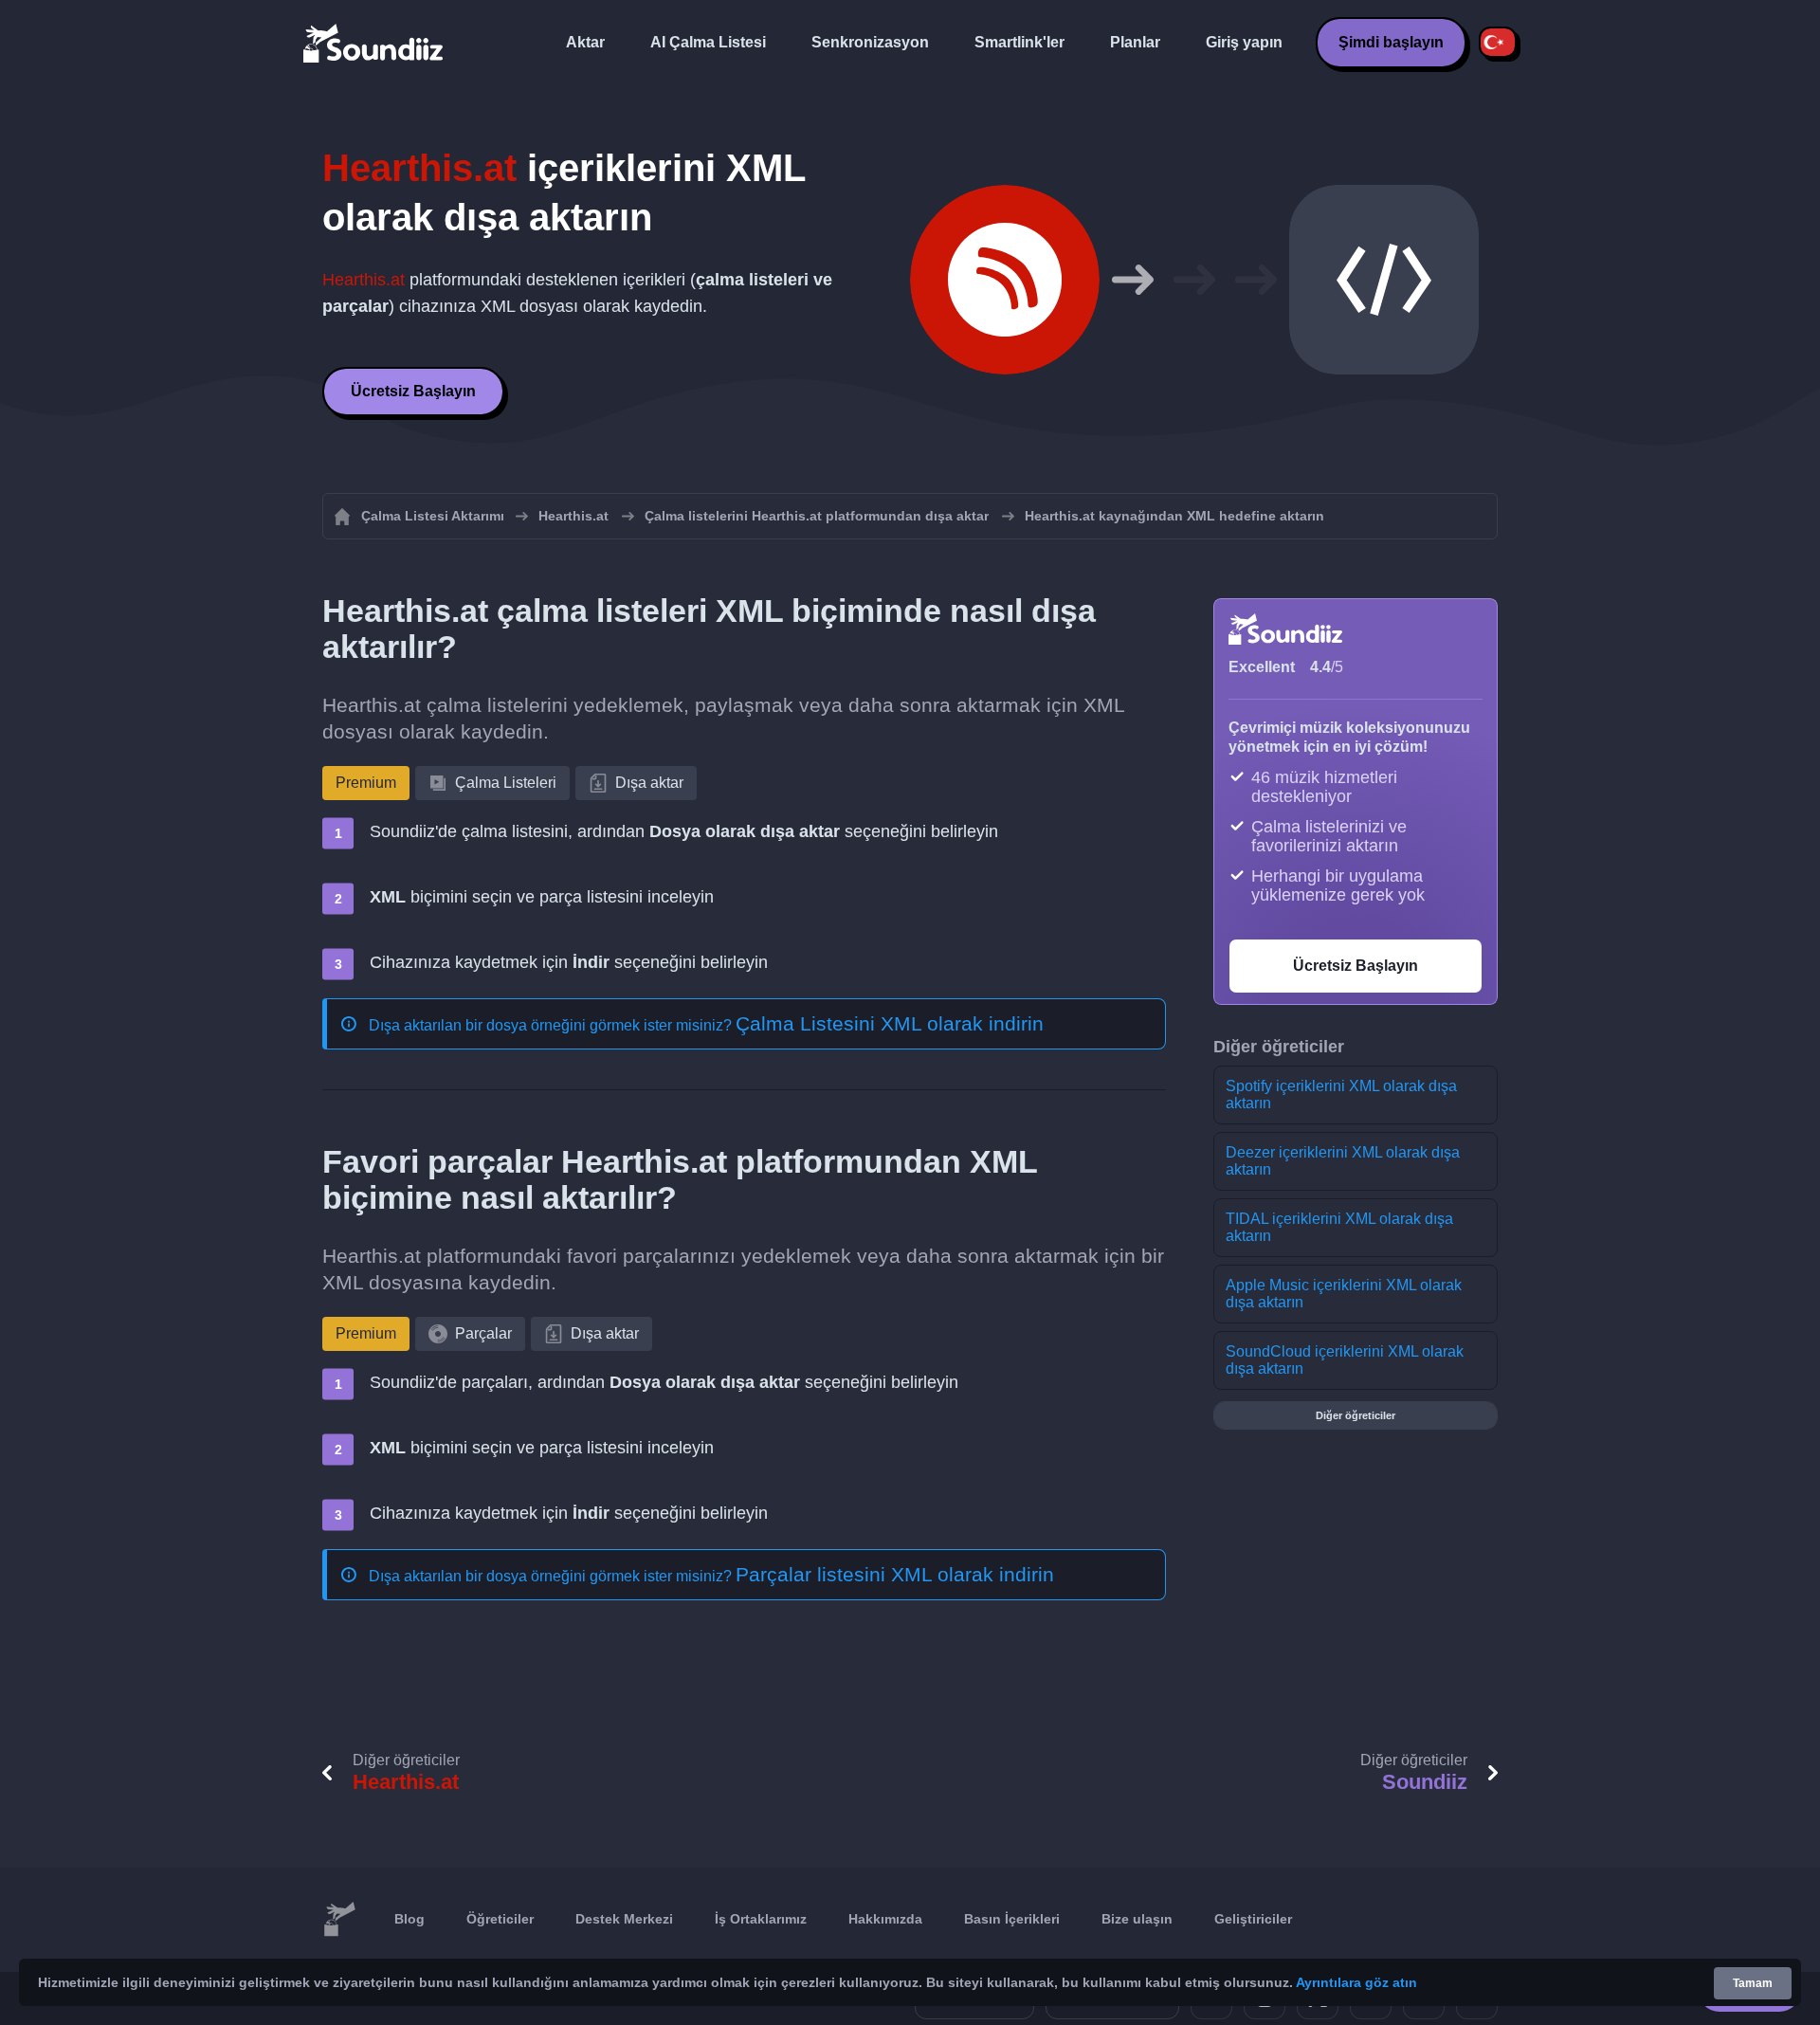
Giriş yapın (1244, 42)
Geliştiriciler (1253, 1919)
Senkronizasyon (870, 42)
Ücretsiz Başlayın (413, 391)
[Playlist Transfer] (374, 43)
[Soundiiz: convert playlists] (339, 1920)
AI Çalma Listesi (708, 42)
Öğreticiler (500, 1919)
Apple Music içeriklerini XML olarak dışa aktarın (1344, 1294)
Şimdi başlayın (1391, 42)
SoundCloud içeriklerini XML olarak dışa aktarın (1345, 1360)
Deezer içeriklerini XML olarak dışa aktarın (1343, 1161)
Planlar (1135, 42)
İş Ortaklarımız (761, 1919)
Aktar (585, 42)
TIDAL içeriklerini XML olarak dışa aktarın (1339, 1227)
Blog (409, 1919)
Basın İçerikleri (1012, 1919)
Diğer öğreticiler (1356, 1415)
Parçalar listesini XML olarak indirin (895, 1574)
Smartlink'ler (1019, 42)
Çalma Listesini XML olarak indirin (890, 1023)
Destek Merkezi (624, 1919)
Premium (366, 783)
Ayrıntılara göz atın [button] (1356, 1982)
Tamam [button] (1753, 1983)
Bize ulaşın (1137, 1919)
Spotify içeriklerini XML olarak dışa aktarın (1341, 1095)
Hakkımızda (885, 1919)
